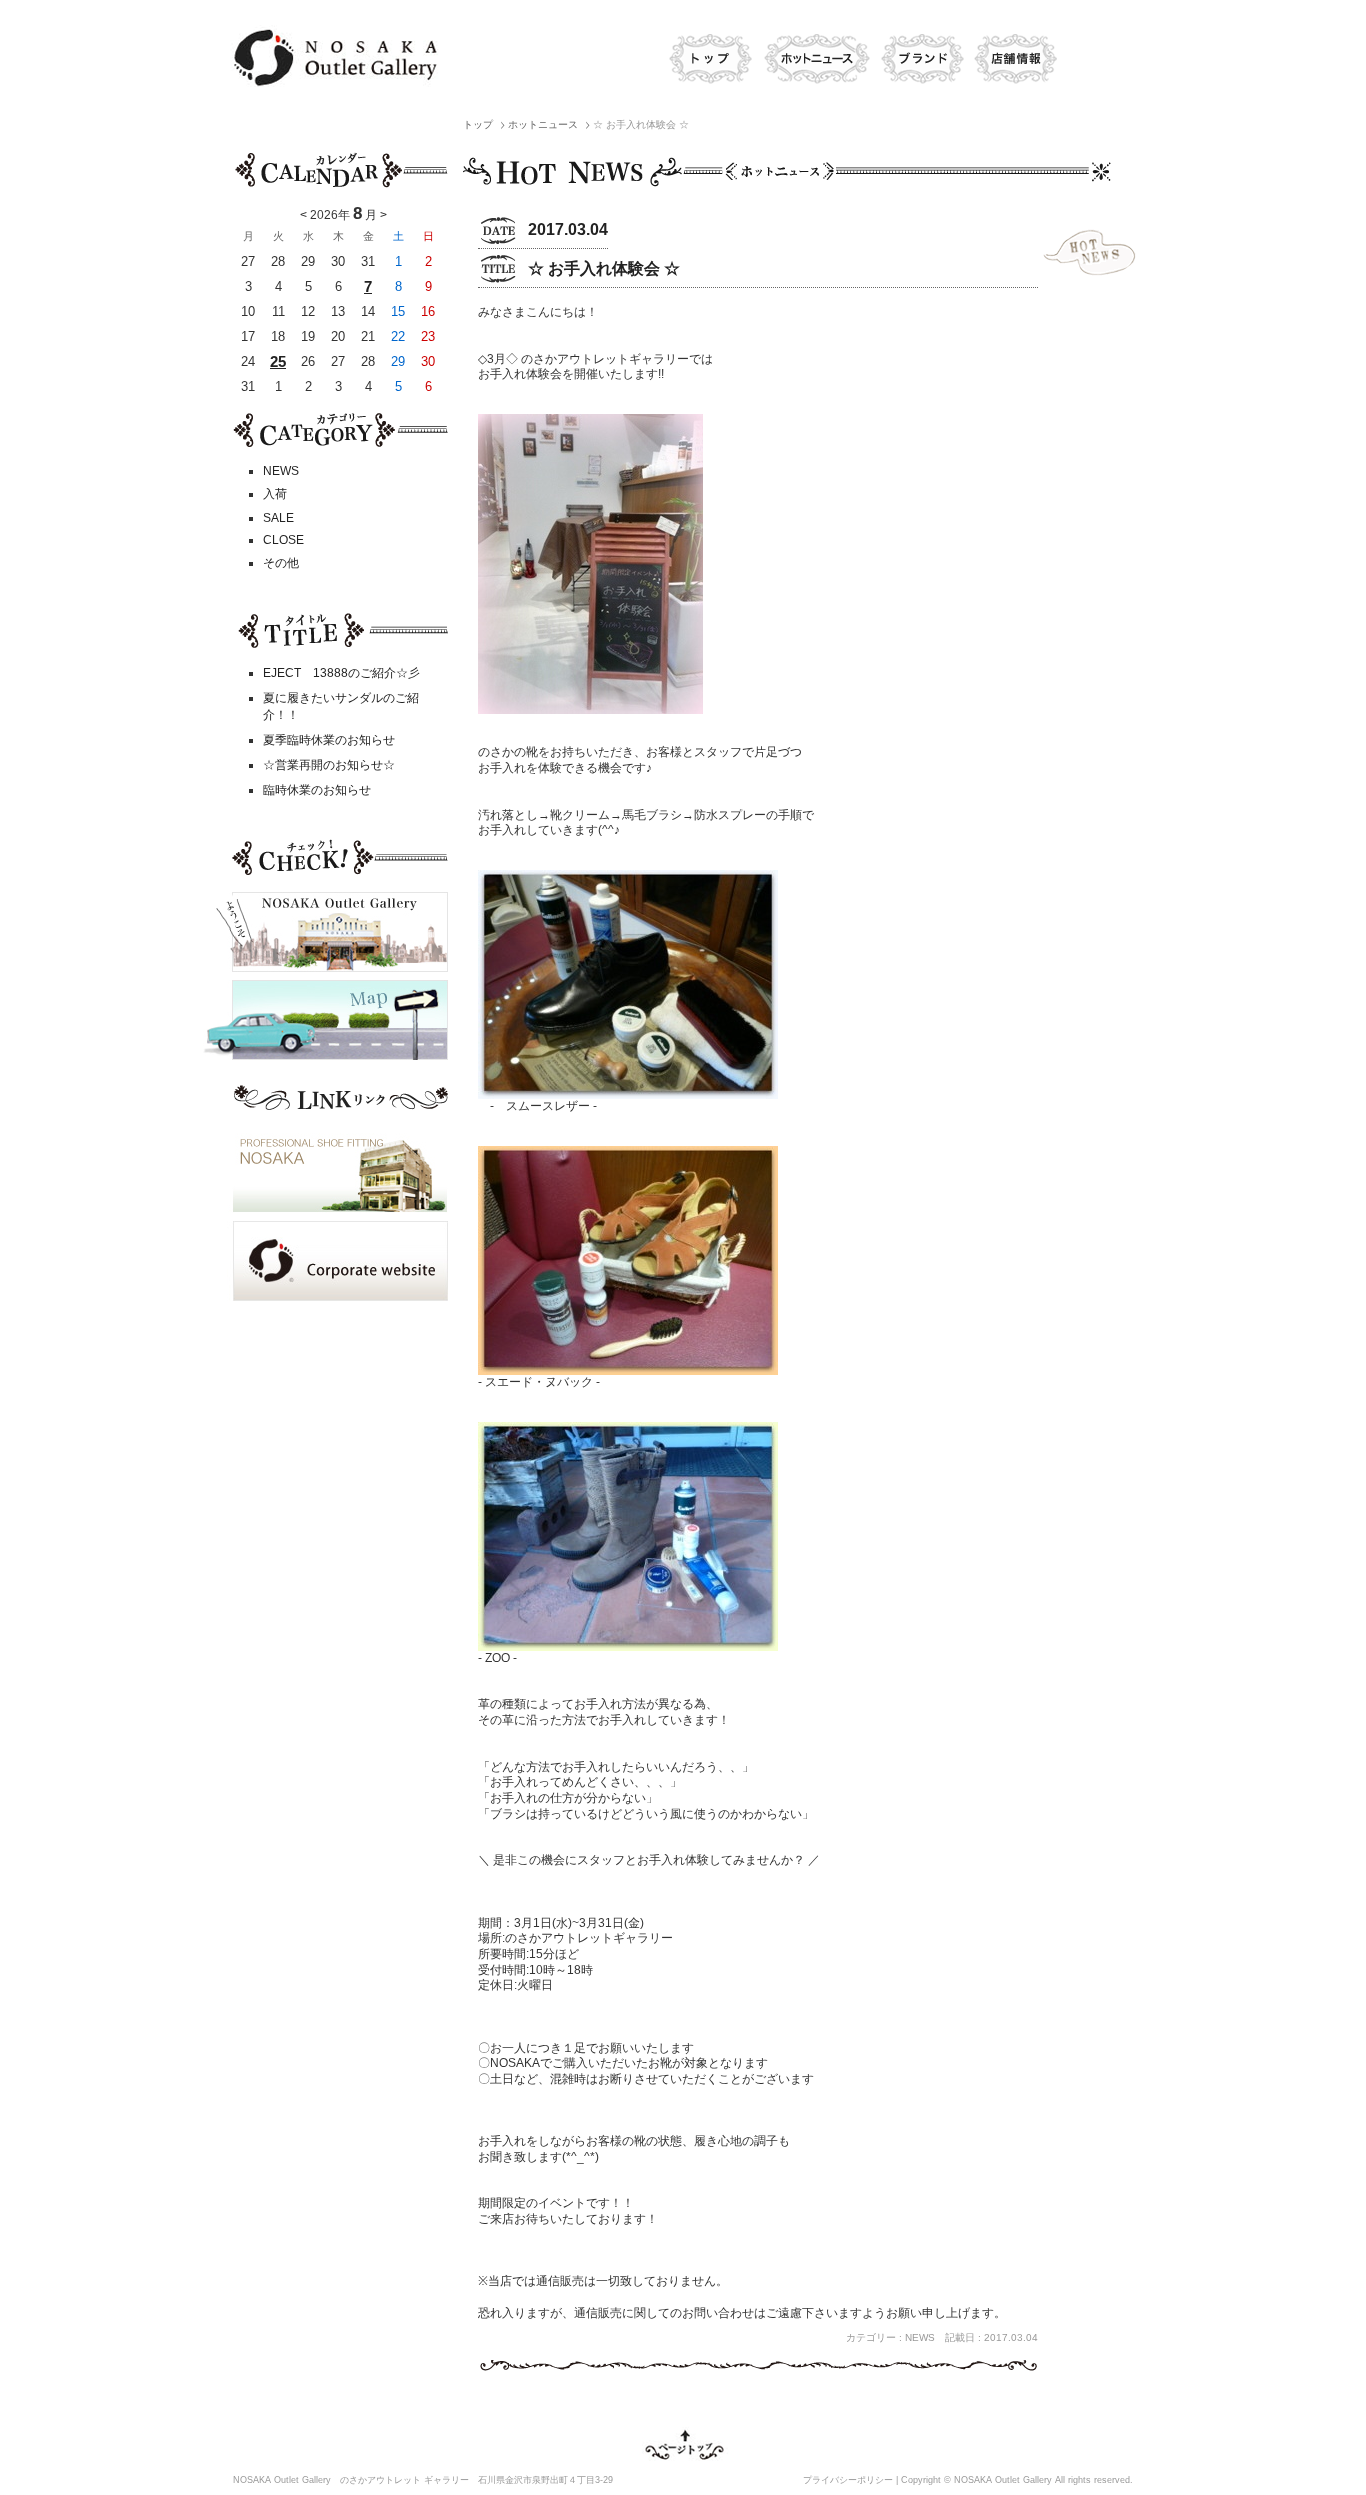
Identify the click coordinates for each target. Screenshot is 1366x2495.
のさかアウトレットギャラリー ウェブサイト (333, 57)
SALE (278, 518)
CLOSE (283, 540)
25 (278, 361)
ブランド (920, 60)
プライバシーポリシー (848, 2480)
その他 (281, 563)
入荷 (275, 494)
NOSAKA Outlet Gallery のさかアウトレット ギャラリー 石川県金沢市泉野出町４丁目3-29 (423, 2480)
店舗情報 (1015, 60)
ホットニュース (815, 60)
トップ (708, 60)
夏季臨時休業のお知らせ (329, 740)
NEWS (281, 471)
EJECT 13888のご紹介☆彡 (341, 673)
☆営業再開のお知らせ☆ (329, 765)
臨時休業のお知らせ (317, 790)
